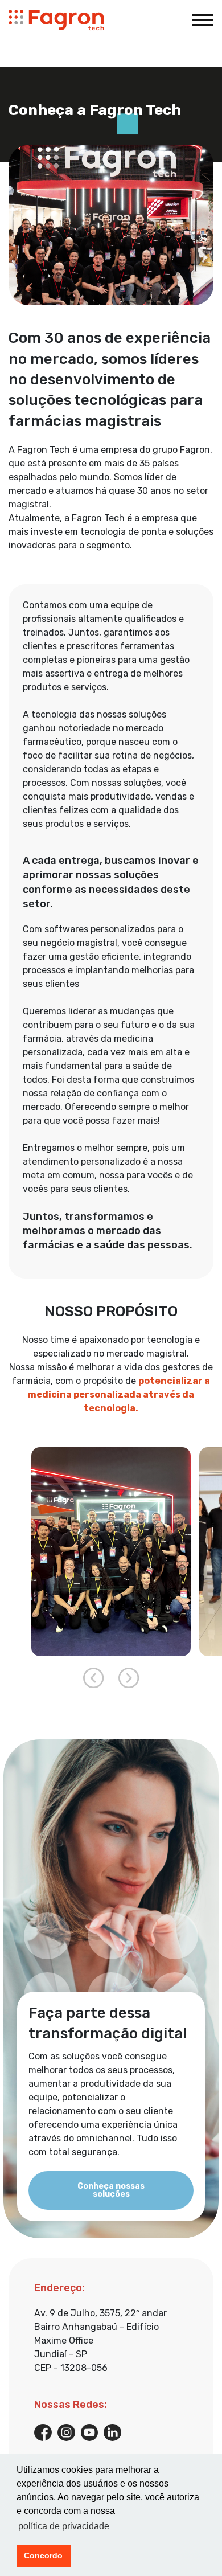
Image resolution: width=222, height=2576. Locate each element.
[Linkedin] (112, 2432)
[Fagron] (56, 20)
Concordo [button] (43, 2555)
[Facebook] (43, 2432)
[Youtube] (90, 2432)
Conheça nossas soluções (111, 2190)
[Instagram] (66, 2432)
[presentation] (93, 1678)
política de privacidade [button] (64, 2526)
